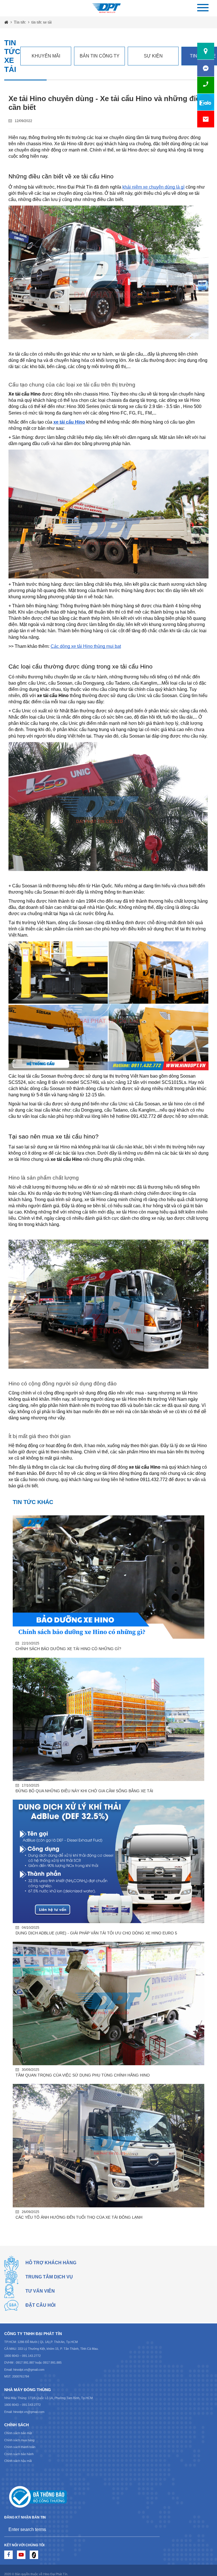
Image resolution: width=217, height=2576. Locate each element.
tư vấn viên (40, 2291)
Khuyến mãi (46, 56)
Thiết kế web (121, 2566)
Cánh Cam (144, 2566)
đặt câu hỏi (40, 2305)
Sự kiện (153, 56)
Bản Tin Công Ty (100, 56)
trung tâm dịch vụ (49, 2277)
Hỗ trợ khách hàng (51, 2263)
